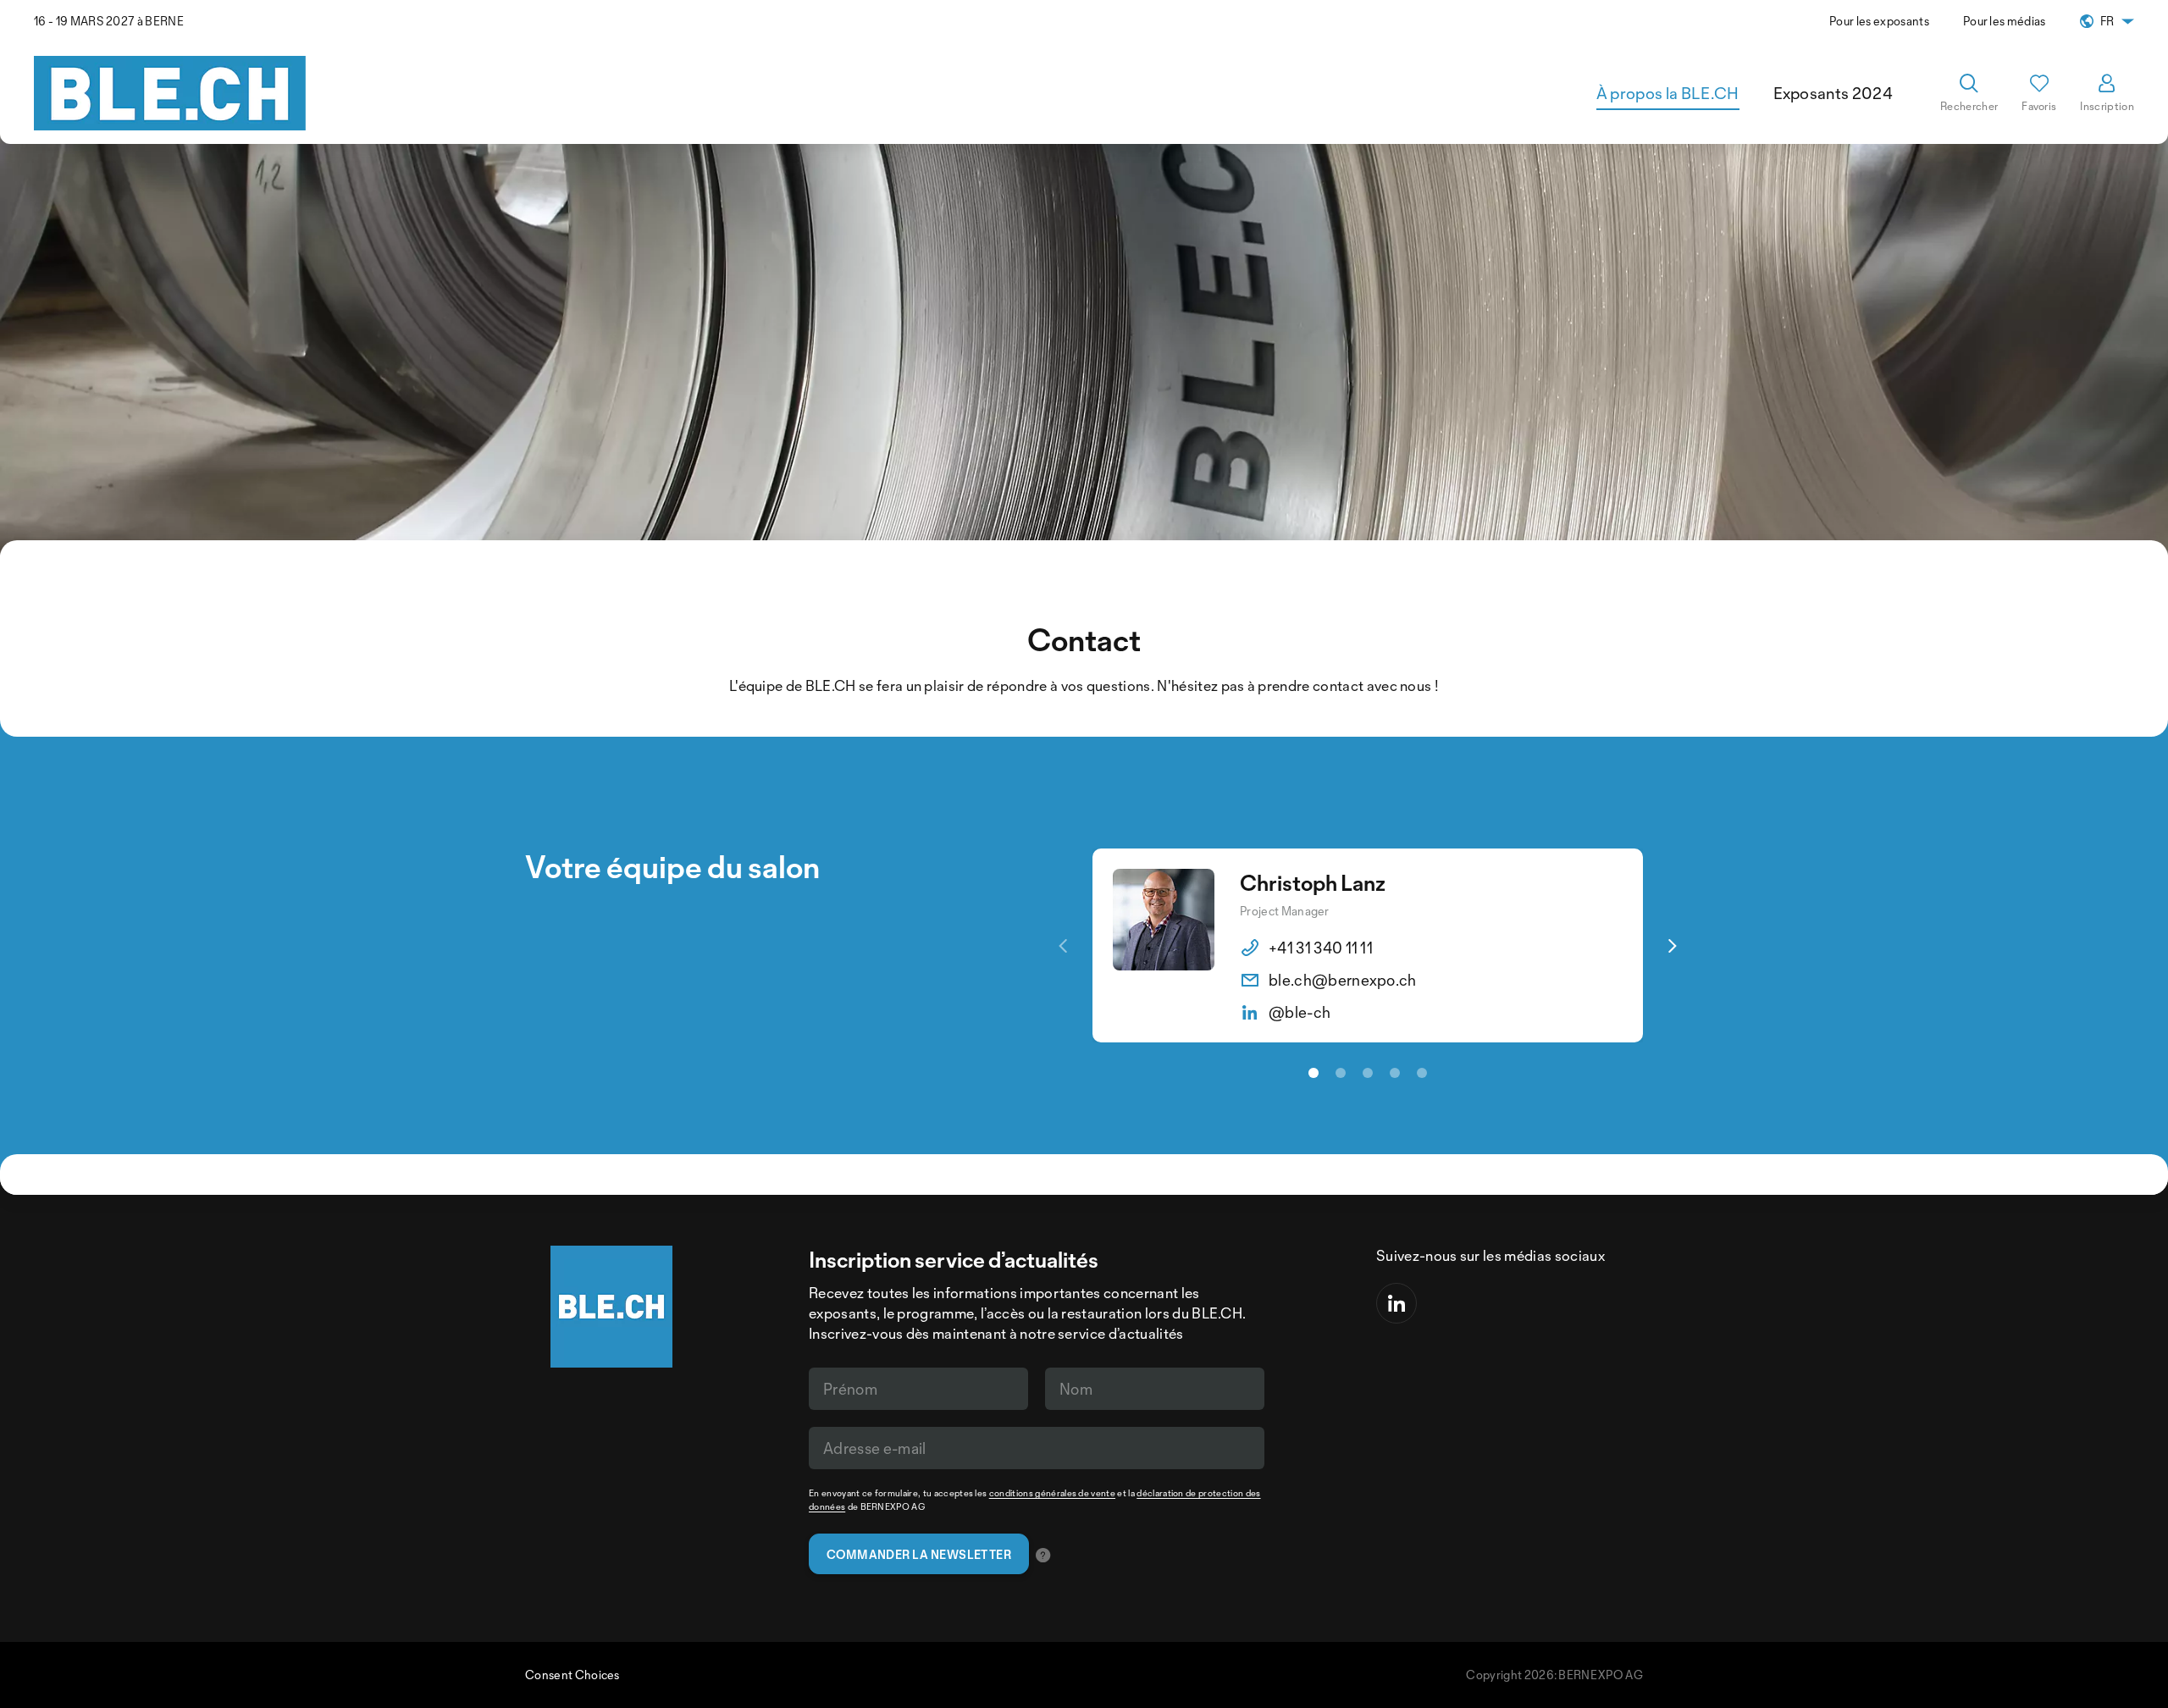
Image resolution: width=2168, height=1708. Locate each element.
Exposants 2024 (1833, 93)
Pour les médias (2005, 21)
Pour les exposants (1879, 21)
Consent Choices (572, 1675)
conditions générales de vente (1052, 1493)
